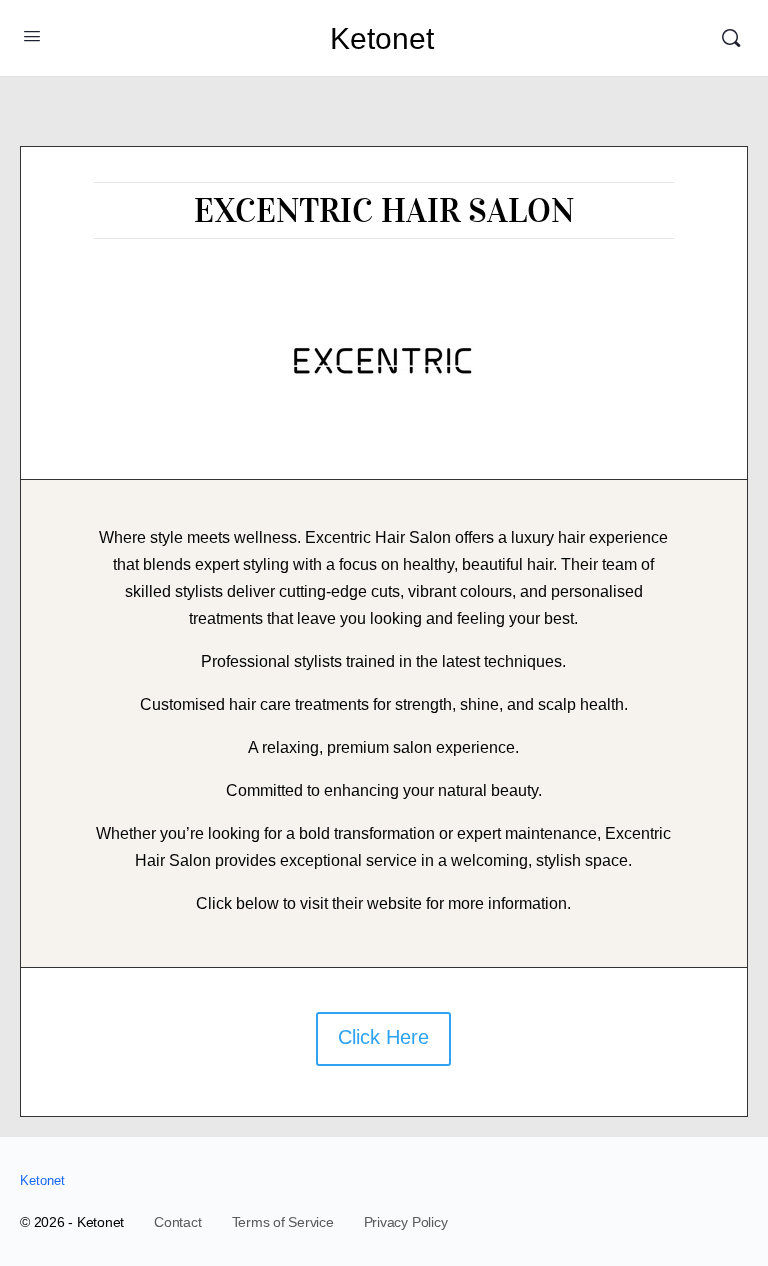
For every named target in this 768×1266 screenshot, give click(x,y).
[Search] (731, 38)
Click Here (383, 1037)
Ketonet (382, 38)
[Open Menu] (32, 36)
